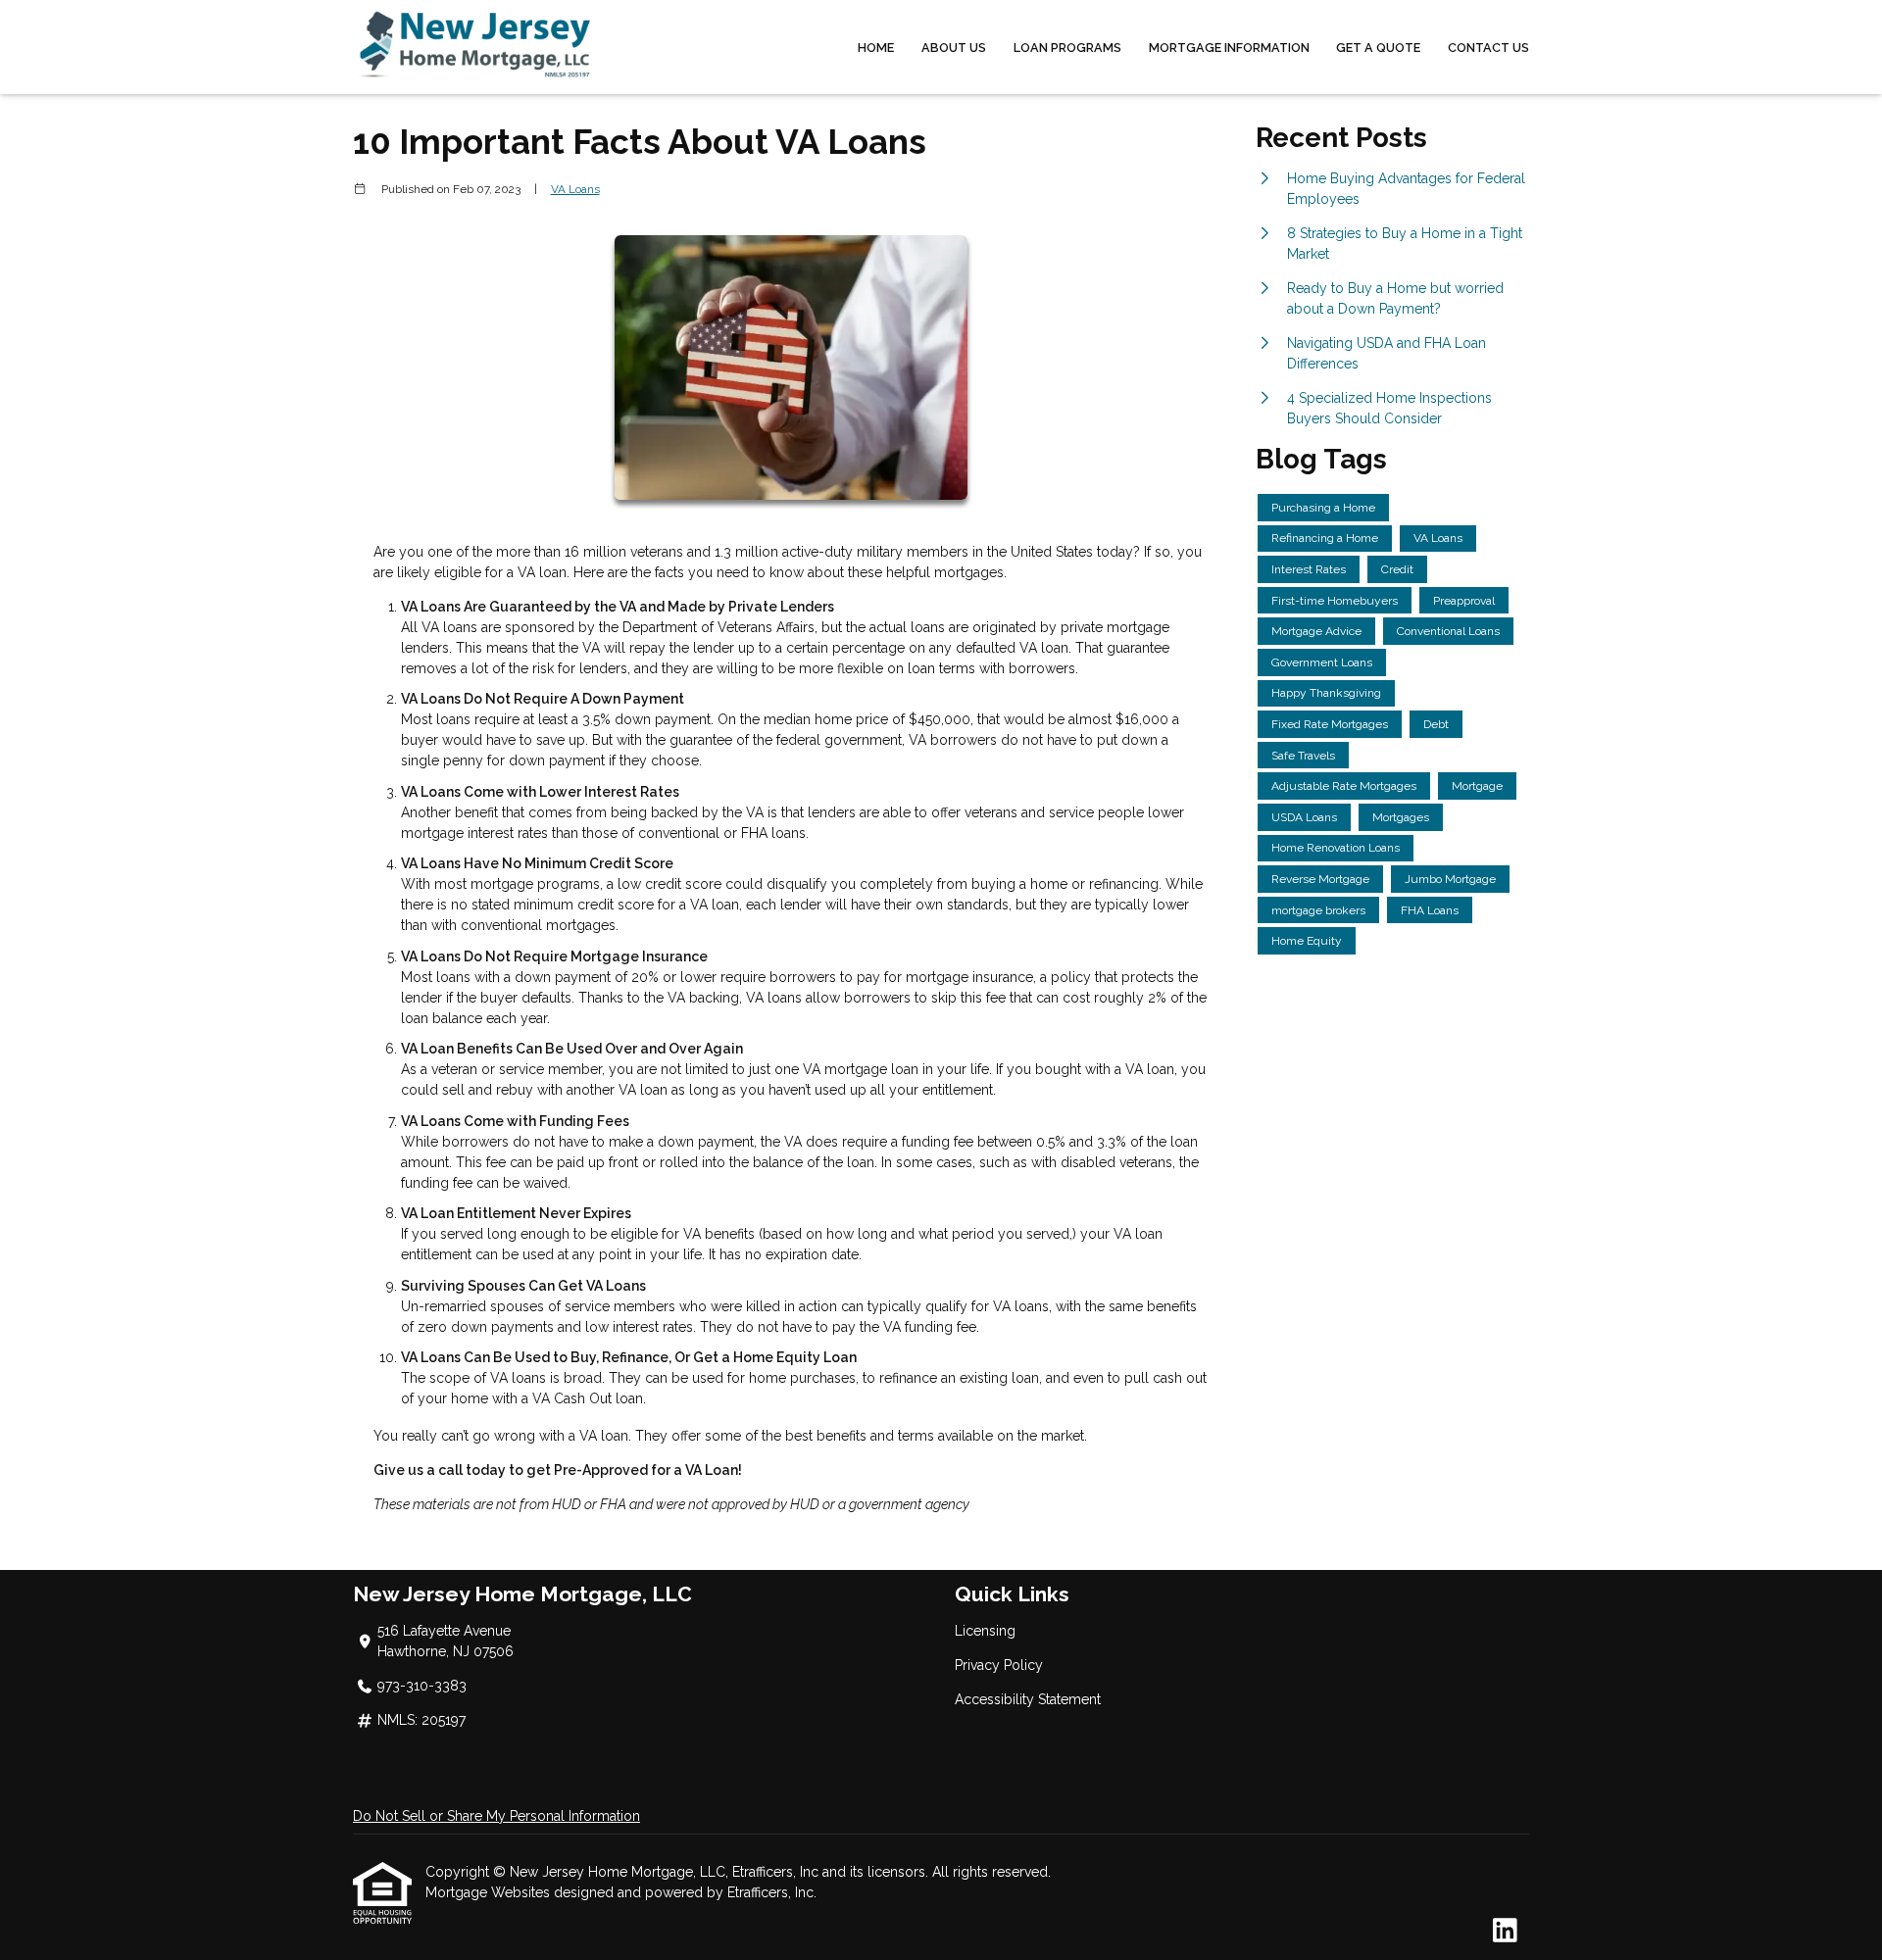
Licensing (985, 1631)
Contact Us (1488, 48)
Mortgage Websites (490, 1892)
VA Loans (575, 189)
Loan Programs (1067, 48)
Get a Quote (1378, 48)
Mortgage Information (1229, 48)
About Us (954, 48)
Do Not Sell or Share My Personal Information (496, 1816)
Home (876, 48)
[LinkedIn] (1505, 1932)
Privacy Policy (999, 1665)
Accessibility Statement (1028, 1699)
